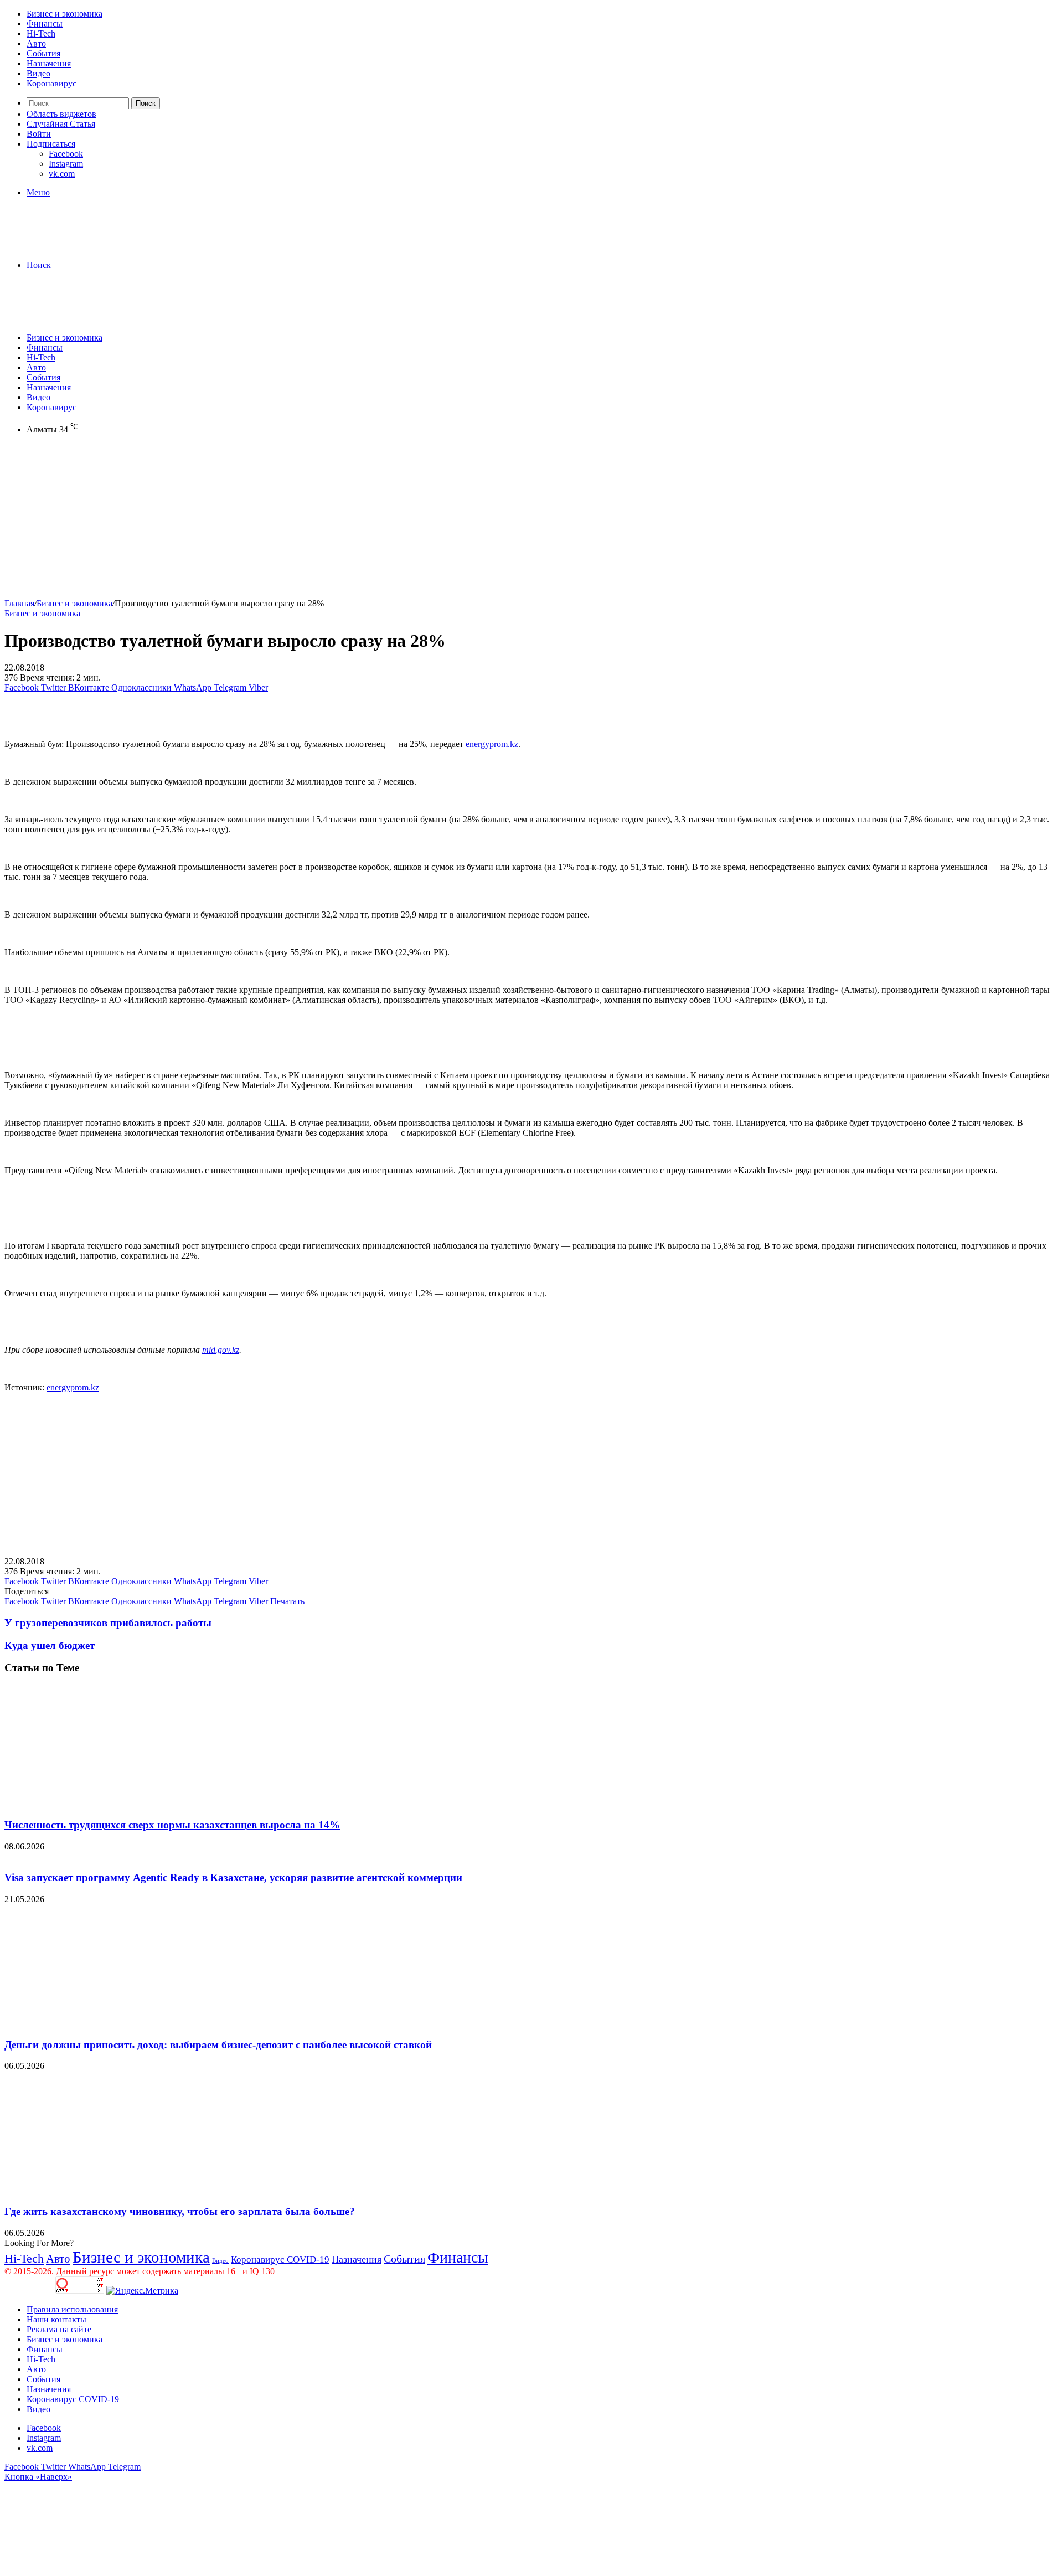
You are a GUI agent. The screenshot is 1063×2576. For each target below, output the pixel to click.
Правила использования (72, 2309)
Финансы (45, 24)
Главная (19, 603)
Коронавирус (51, 83)
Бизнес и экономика (64, 14)
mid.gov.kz (221, 1350)
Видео (38, 73)
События (43, 53)
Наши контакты (56, 2319)
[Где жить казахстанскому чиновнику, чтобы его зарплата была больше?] (112, 2190)
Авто (36, 43)
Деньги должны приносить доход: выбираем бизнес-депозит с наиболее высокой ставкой (218, 2045)
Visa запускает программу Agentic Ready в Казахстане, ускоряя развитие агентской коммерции (233, 1877)
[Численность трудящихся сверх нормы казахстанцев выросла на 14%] (112, 1803)
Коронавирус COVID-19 (280, 2260)
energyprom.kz (492, 744)
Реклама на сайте (59, 2329)
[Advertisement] (337, 521)
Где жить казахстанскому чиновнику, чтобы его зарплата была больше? (180, 2211)
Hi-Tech (41, 34)
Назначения (49, 63)
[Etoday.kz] (87, 246)
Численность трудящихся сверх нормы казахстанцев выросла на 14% (172, 1825)
